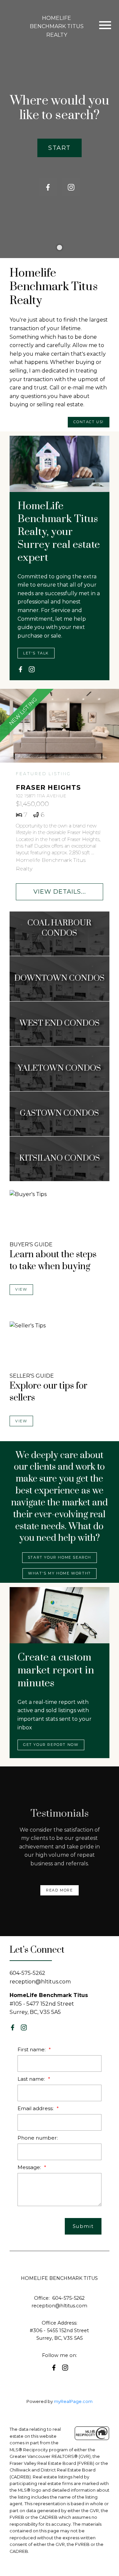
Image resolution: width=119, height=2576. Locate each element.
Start (59, 148)
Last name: (32, 2079)
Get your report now (51, 1745)
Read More (59, 1890)
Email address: (36, 2108)
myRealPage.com (73, 2401)
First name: (32, 2049)
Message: (30, 2167)
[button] (59, 148)
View (21, 1289)
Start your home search (59, 1557)
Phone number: (38, 2138)
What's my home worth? (59, 1573)
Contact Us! (89, 422)
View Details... (60, 891)
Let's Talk (36, 653)
